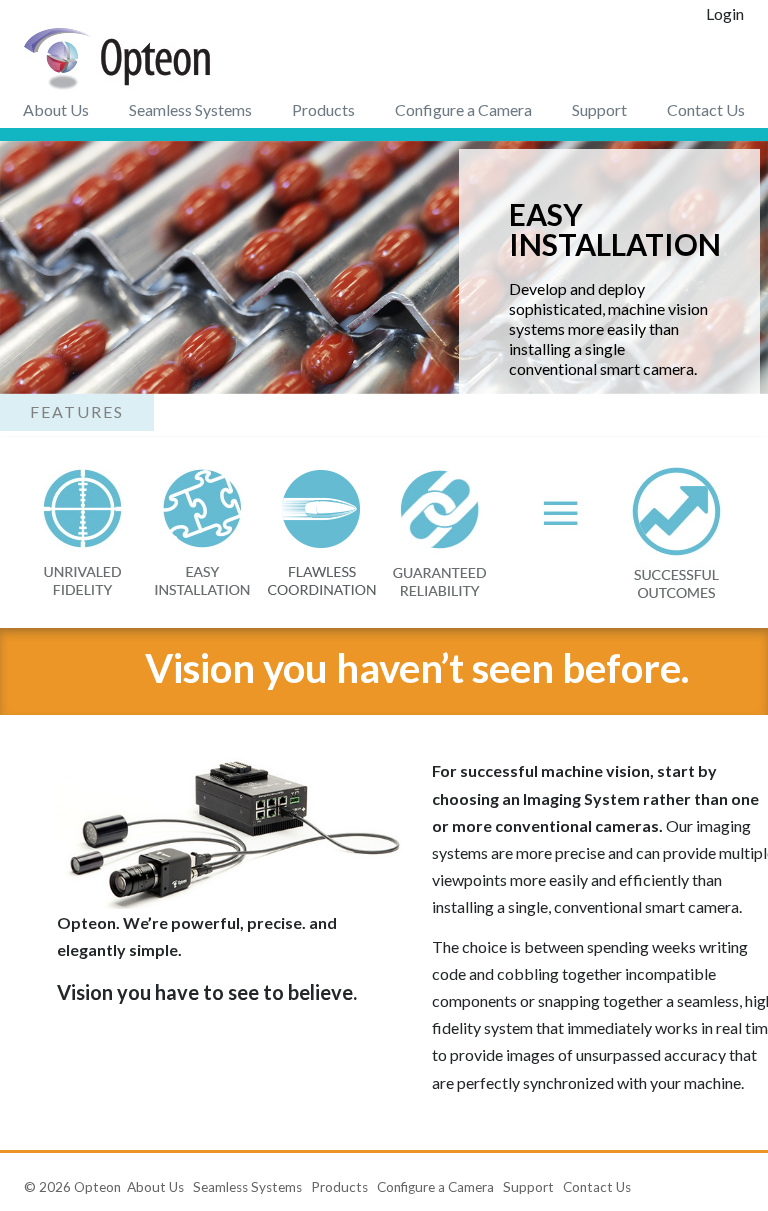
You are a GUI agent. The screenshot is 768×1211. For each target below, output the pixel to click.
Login (725, 13)
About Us (56, 109)
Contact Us (706, 109)
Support (599, 109)
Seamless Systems (190, 109)
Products (323, 109)
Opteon (97, 1187)
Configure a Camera (463, 109)
